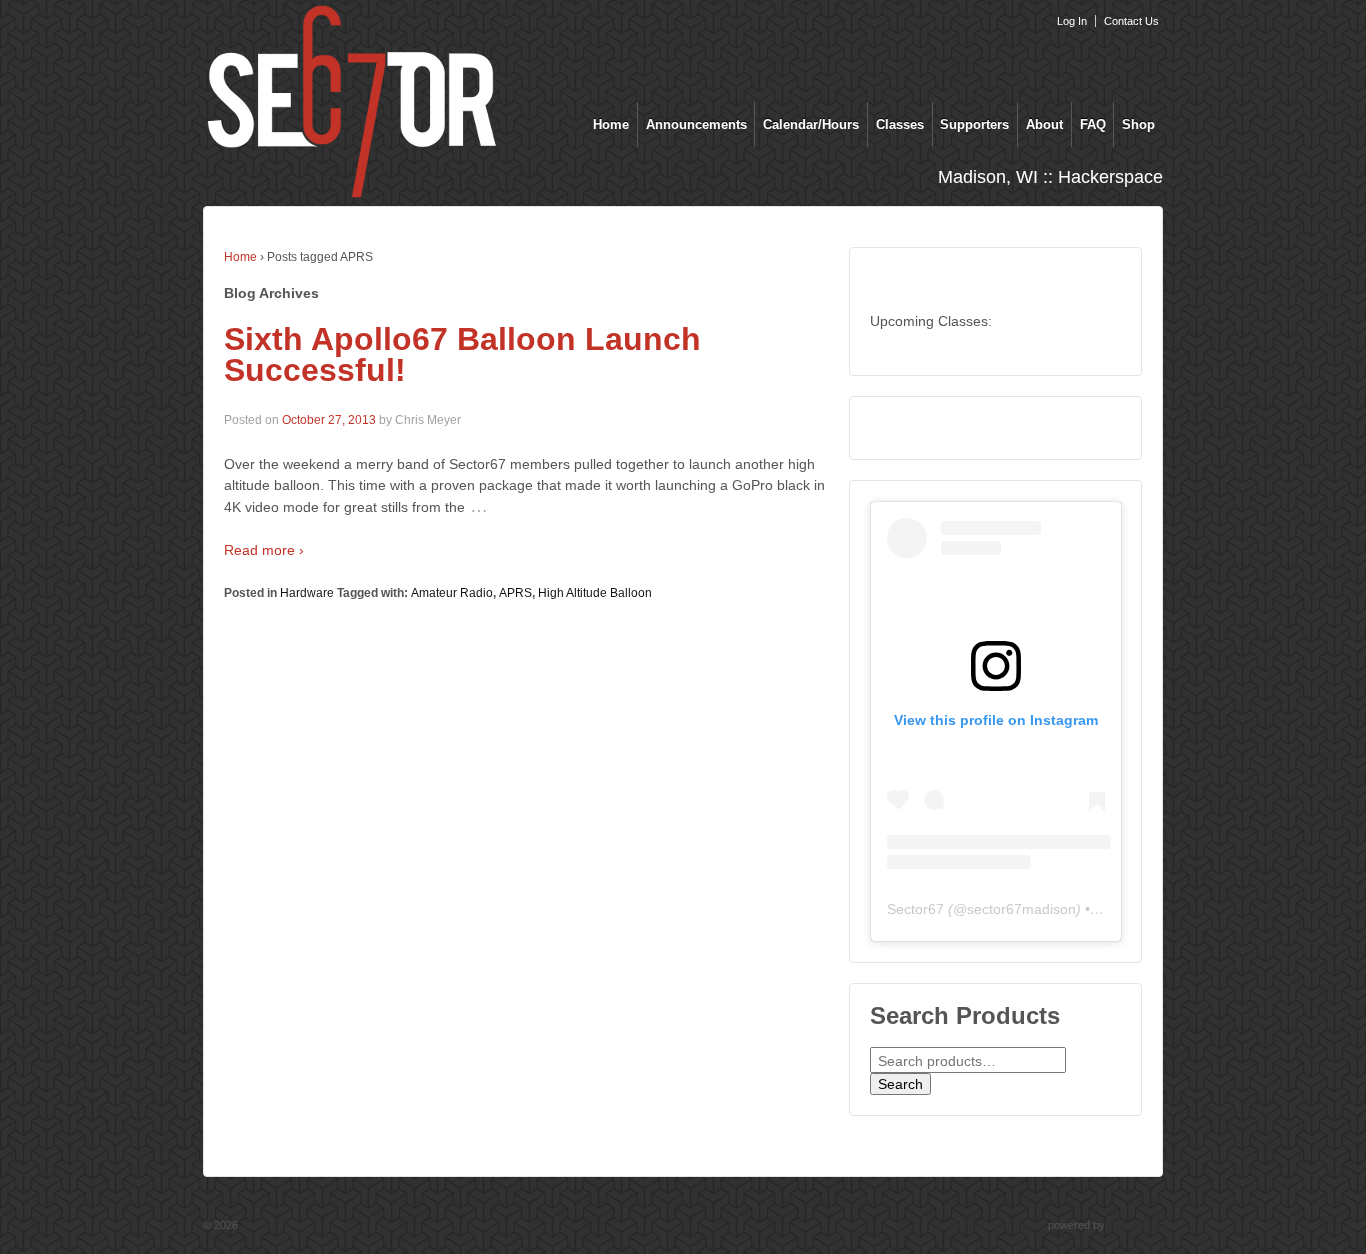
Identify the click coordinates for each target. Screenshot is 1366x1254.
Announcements (696, 124)
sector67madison (1021, 909)
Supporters (974, 124)
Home (611, 124)
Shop (1138, 124)
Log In (1072, 21)
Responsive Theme (997, 1225)
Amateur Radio (452, 593)
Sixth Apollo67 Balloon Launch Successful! (462, 355)
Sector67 (915, 909)
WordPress (1135, 1225)
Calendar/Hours (811, 124)
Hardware (307, 593)
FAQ (1093, 124)
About (1044, 124)
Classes (900, 124)
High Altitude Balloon (595, 593)
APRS (515, 593)
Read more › (264, 550)
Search (900, 1084)
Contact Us (1131, 21)
